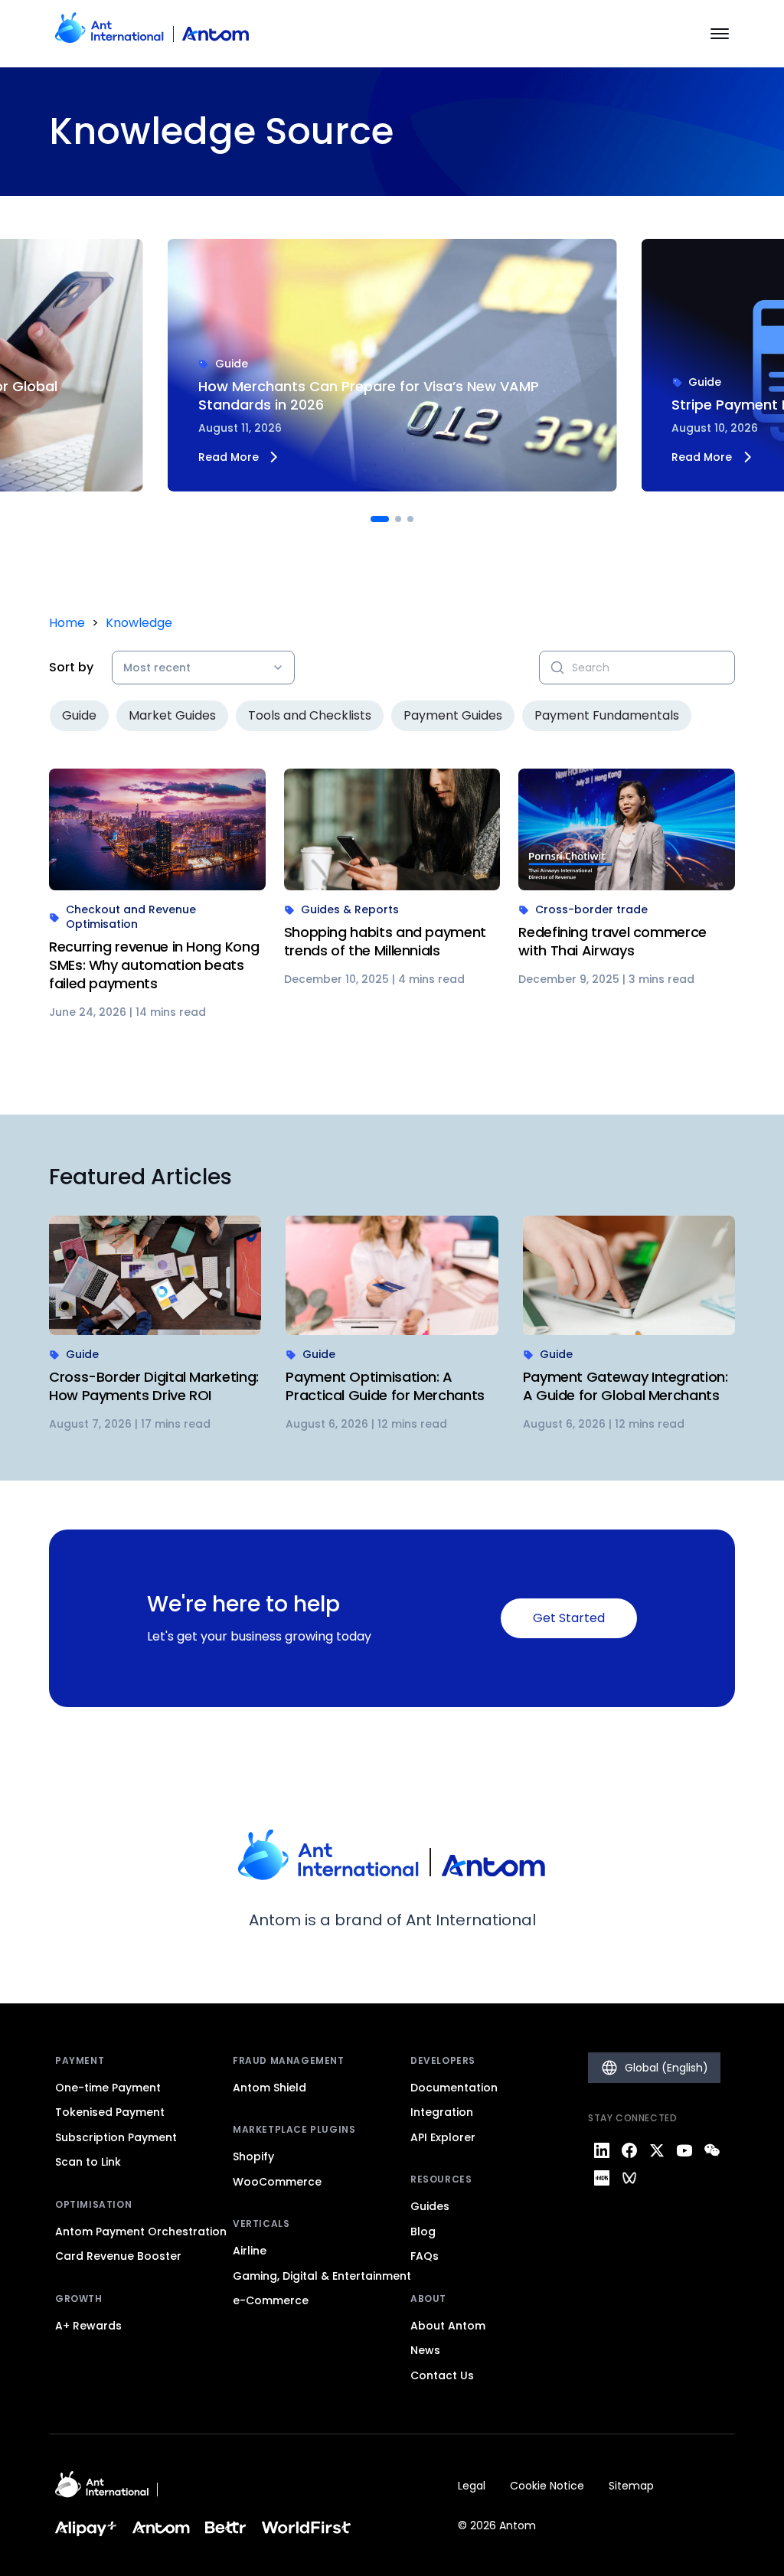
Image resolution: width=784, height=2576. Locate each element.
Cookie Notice (547, 2486)
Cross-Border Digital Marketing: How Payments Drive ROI (154, 1386)
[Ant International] (102, 2489)
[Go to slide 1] (380, 519)
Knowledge (139, 623)
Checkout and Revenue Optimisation (131, 917)
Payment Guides (453, 715)
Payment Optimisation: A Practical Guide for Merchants (385, 1386)
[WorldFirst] (307, 2527)
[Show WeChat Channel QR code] (629, 2178)
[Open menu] (720, 34)
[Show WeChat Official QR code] (712, 2150)
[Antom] (152, 34)
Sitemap (631, 2486)
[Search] (557, 668)
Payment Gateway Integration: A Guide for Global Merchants (626, 1386)
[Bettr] (226, 2527)
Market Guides (172, 715)
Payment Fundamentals (607, 715)
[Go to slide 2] (398, 519)
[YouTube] (684, 2150)
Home (67, 623)
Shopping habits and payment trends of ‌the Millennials (385, 941)
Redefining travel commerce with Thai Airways (612, 941)
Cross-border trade (591, 910)
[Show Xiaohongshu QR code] (602, 2178)
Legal (472, 2486)
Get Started (569, 1618)
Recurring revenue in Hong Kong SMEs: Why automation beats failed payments (154, 965)
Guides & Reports (350, 910)
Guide (79, 715)
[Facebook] (629, 2150)
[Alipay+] (86, 2527)
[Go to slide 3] (410, 519)
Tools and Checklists (310, 715)
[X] (657, 2150)
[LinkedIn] (602, 2150)
